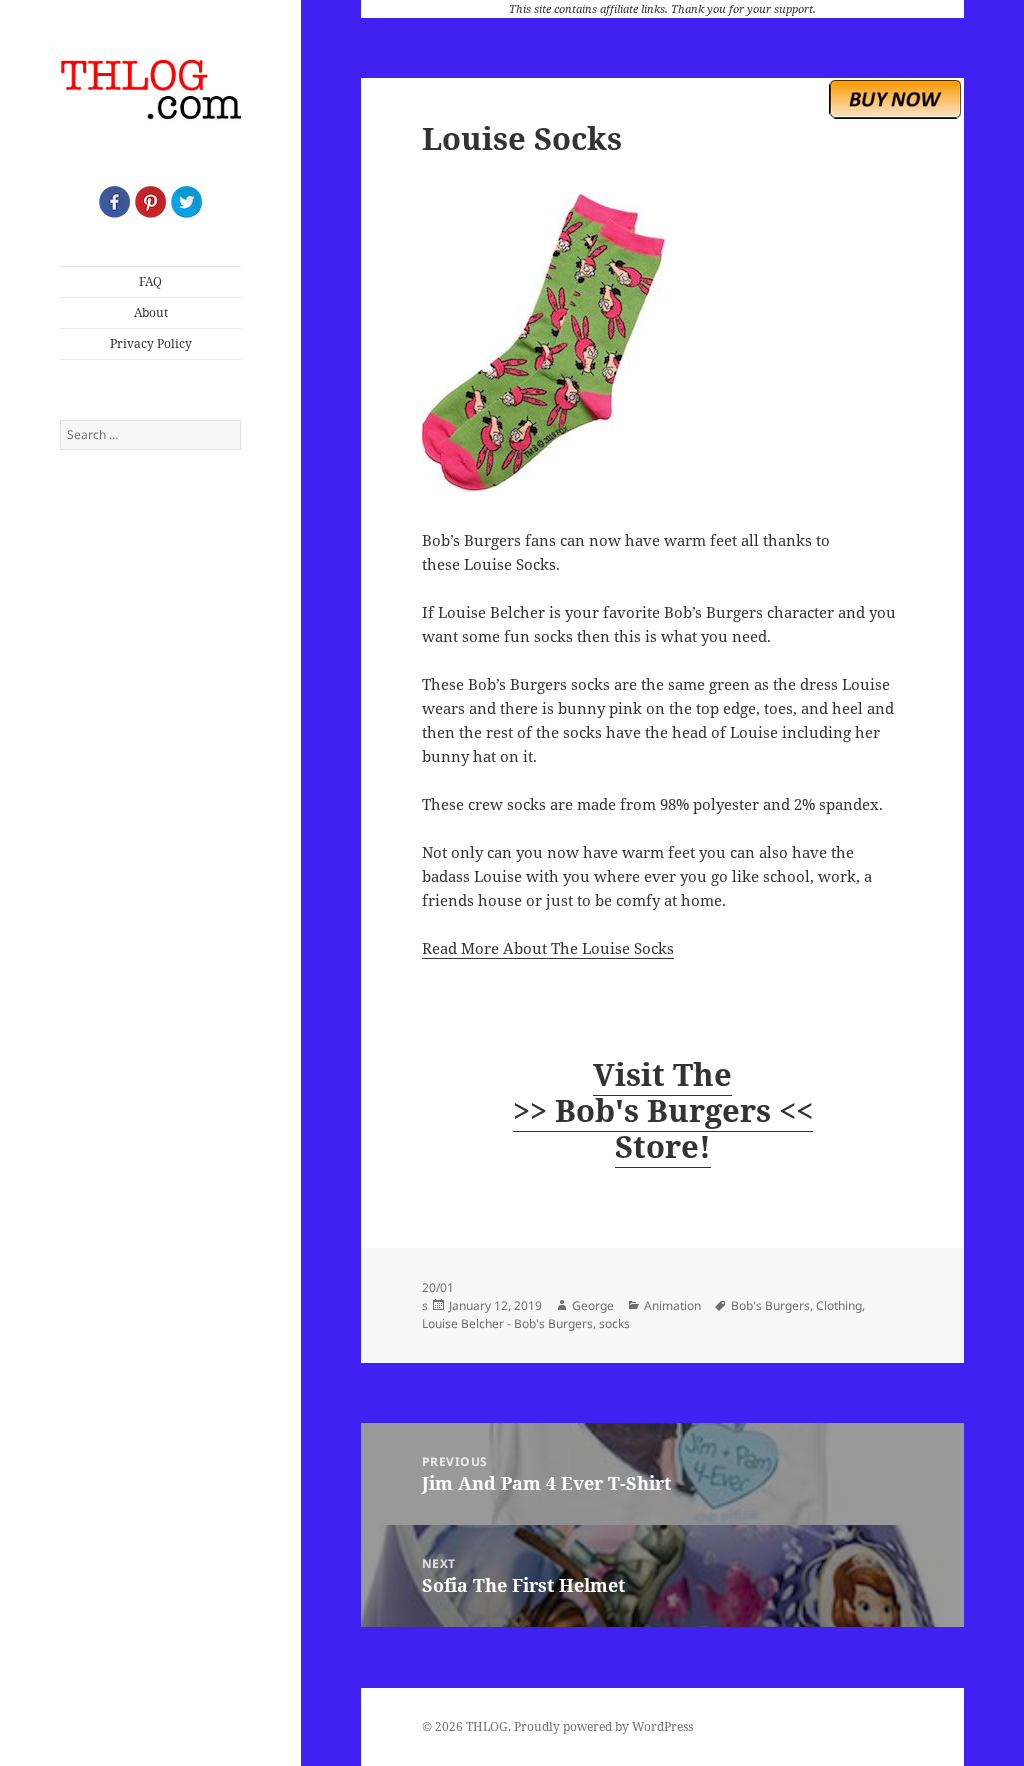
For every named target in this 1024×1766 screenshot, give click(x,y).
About (151, 312)
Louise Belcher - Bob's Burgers (507, 1323)
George (593, 1305)
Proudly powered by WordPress (603, 1726)
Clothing (839, 1305)
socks (614, 1323)
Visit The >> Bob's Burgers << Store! (663, 1110)
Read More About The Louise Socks (548, 948)
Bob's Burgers (770, 1305)
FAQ (150, 281)
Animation (672, 1305)
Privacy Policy (151, 343)
